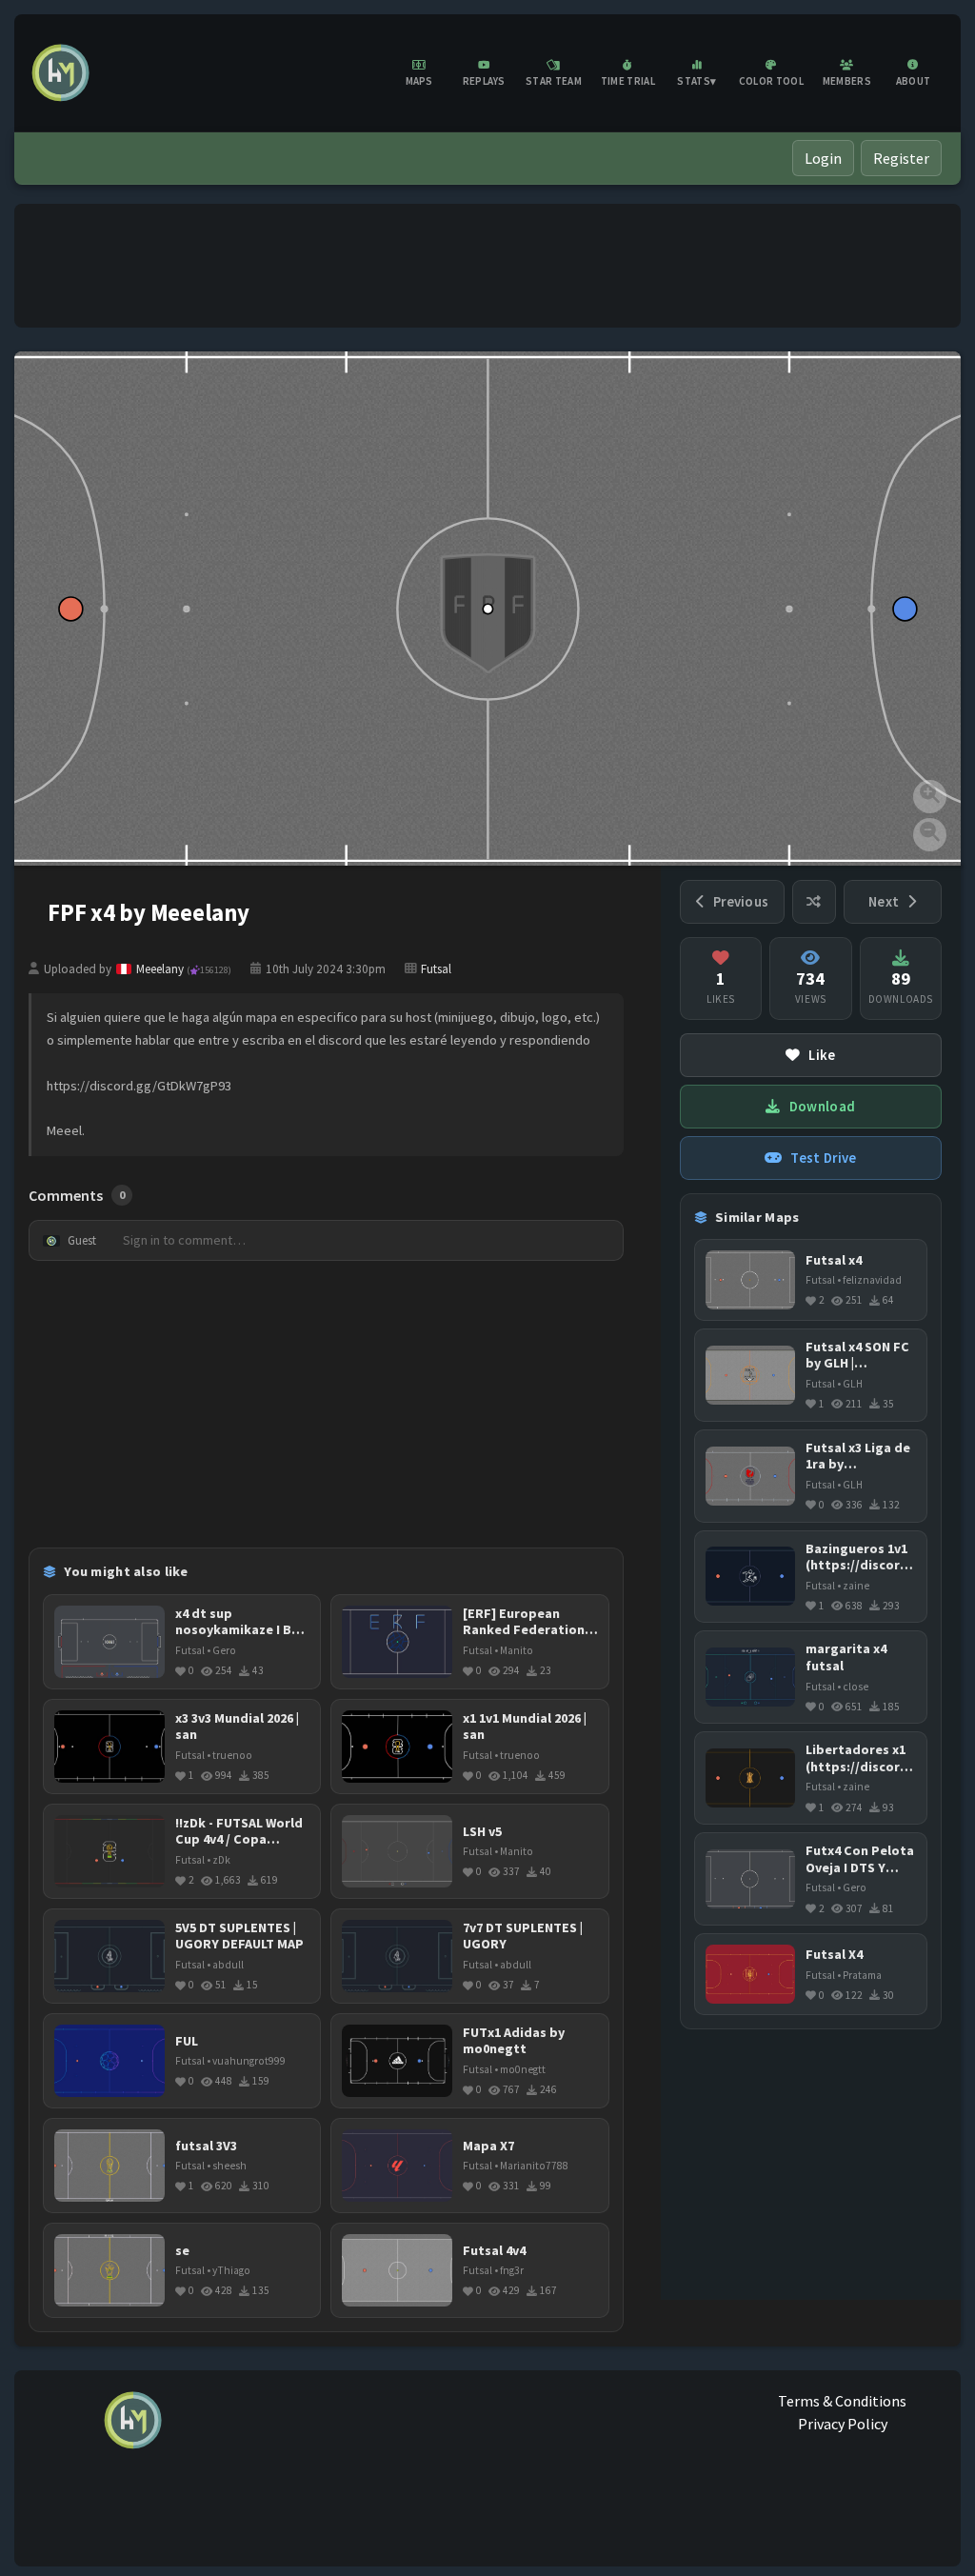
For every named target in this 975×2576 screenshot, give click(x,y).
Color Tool (771, 81)
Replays (484, 81)
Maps (419, 81)
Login (823, 158)
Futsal (436, 969)
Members (847, 81)
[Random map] (814, 902)
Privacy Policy (843, 2424)
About (914, 81)
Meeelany (184, 969)
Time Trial (628, 81)
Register (901, 158)
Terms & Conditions (842, 2401)
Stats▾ (696, 81)
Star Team (554, 81)
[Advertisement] (487, 266)
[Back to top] (933, 2542)
